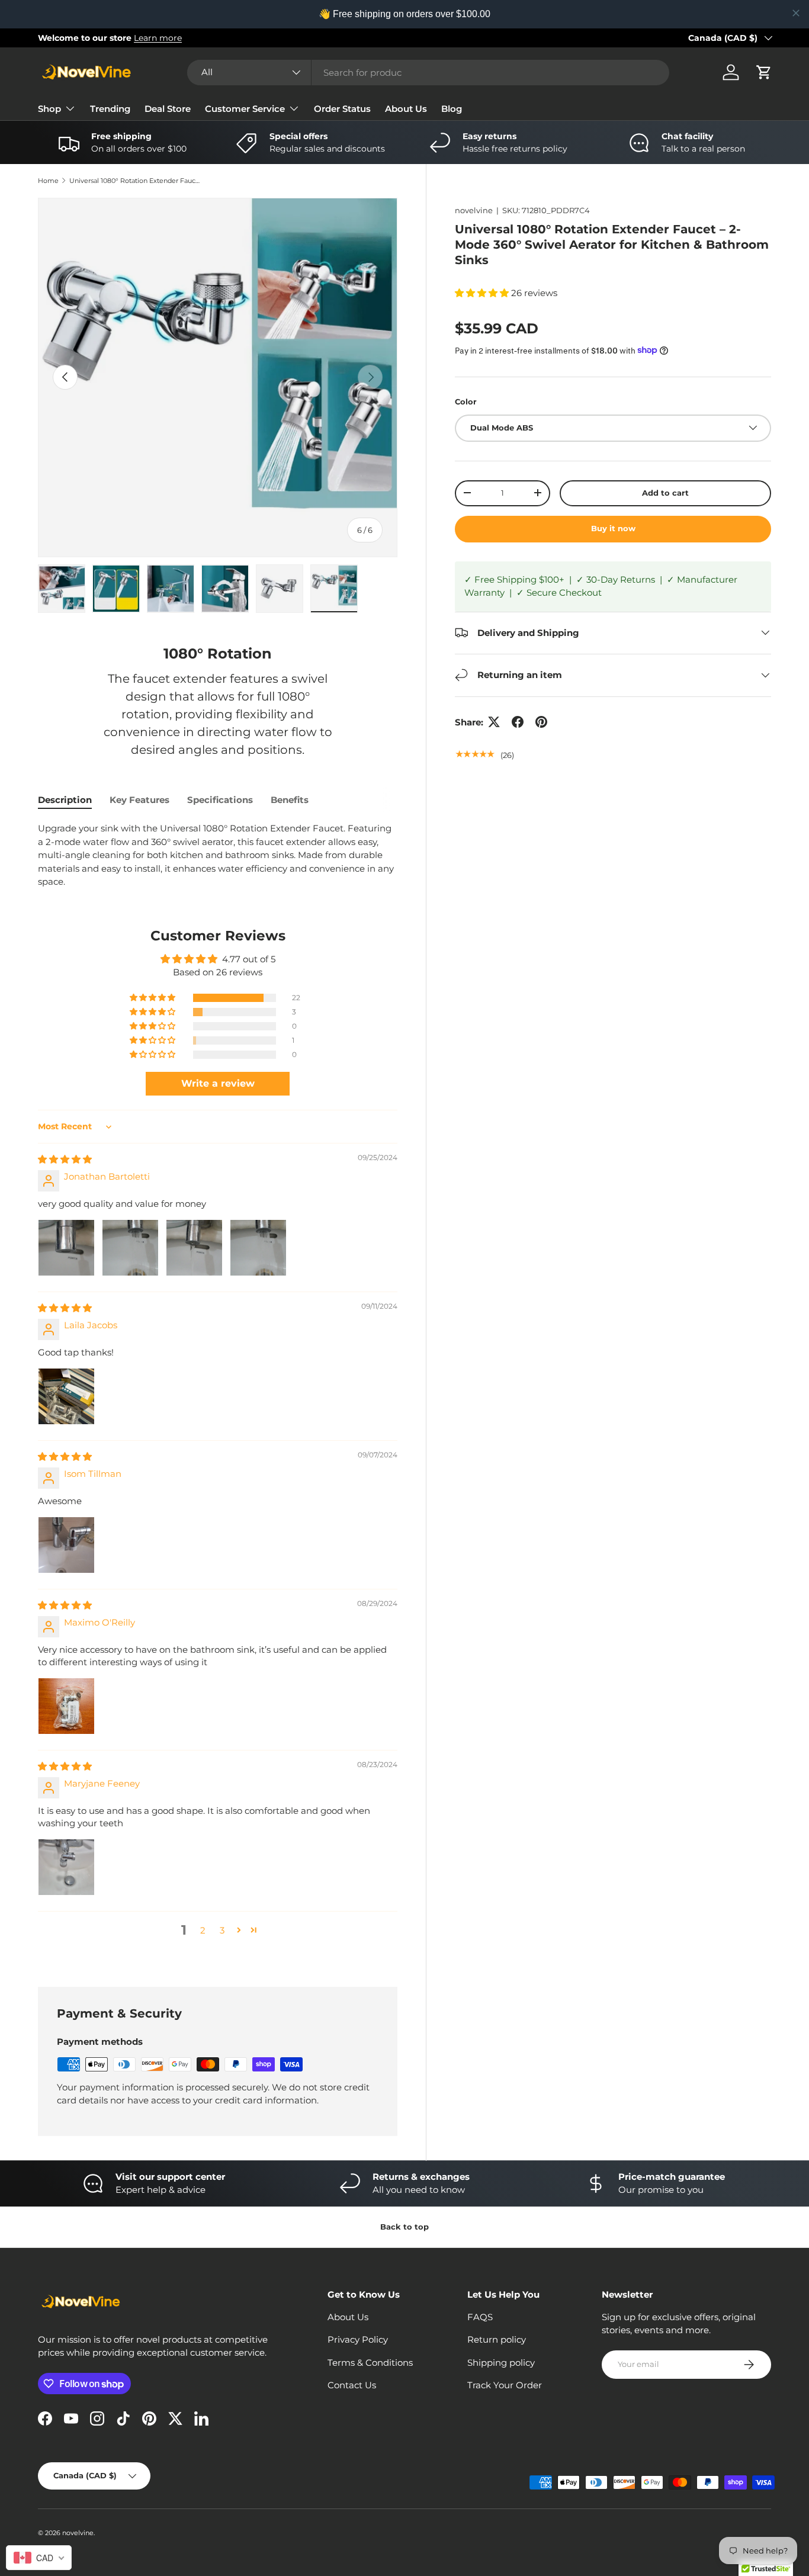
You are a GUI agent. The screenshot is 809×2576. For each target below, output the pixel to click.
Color (466, 402)
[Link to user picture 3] (194, 1248)
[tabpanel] (218, 855)
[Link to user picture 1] (66, 1248)
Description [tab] (65, 800)
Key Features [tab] (139, 800)
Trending (110, 109)
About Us (406, 109)
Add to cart (665, 492)
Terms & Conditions (370, 2363)
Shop (49, 109)
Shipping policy (501, 2363)
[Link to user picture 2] (130, 1248)
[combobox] (428, 73)
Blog (452, 109)
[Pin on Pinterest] (541, 722)
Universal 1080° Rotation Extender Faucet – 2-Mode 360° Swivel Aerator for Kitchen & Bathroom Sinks (136, 181)
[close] (796, 13)
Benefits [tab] (290, 800)
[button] (764, 72)
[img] (65, 1159)
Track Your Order (505, 2385)
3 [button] (222, 1930)
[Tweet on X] (494, 722)
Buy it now (613, 528)
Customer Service (245, 109)
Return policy (497, 2339)
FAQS (480, 2317)
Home (48, 181)
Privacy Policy (358, 2339)
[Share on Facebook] (518, 722)
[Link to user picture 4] (258, 1248)
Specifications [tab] (220, 800)
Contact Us (352, 2385)
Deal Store (168, 109)
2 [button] (203, 1930)
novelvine (474, 210)
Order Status (342, 109)
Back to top (404, 2227)
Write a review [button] (218, 1083)
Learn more (158, 38)
